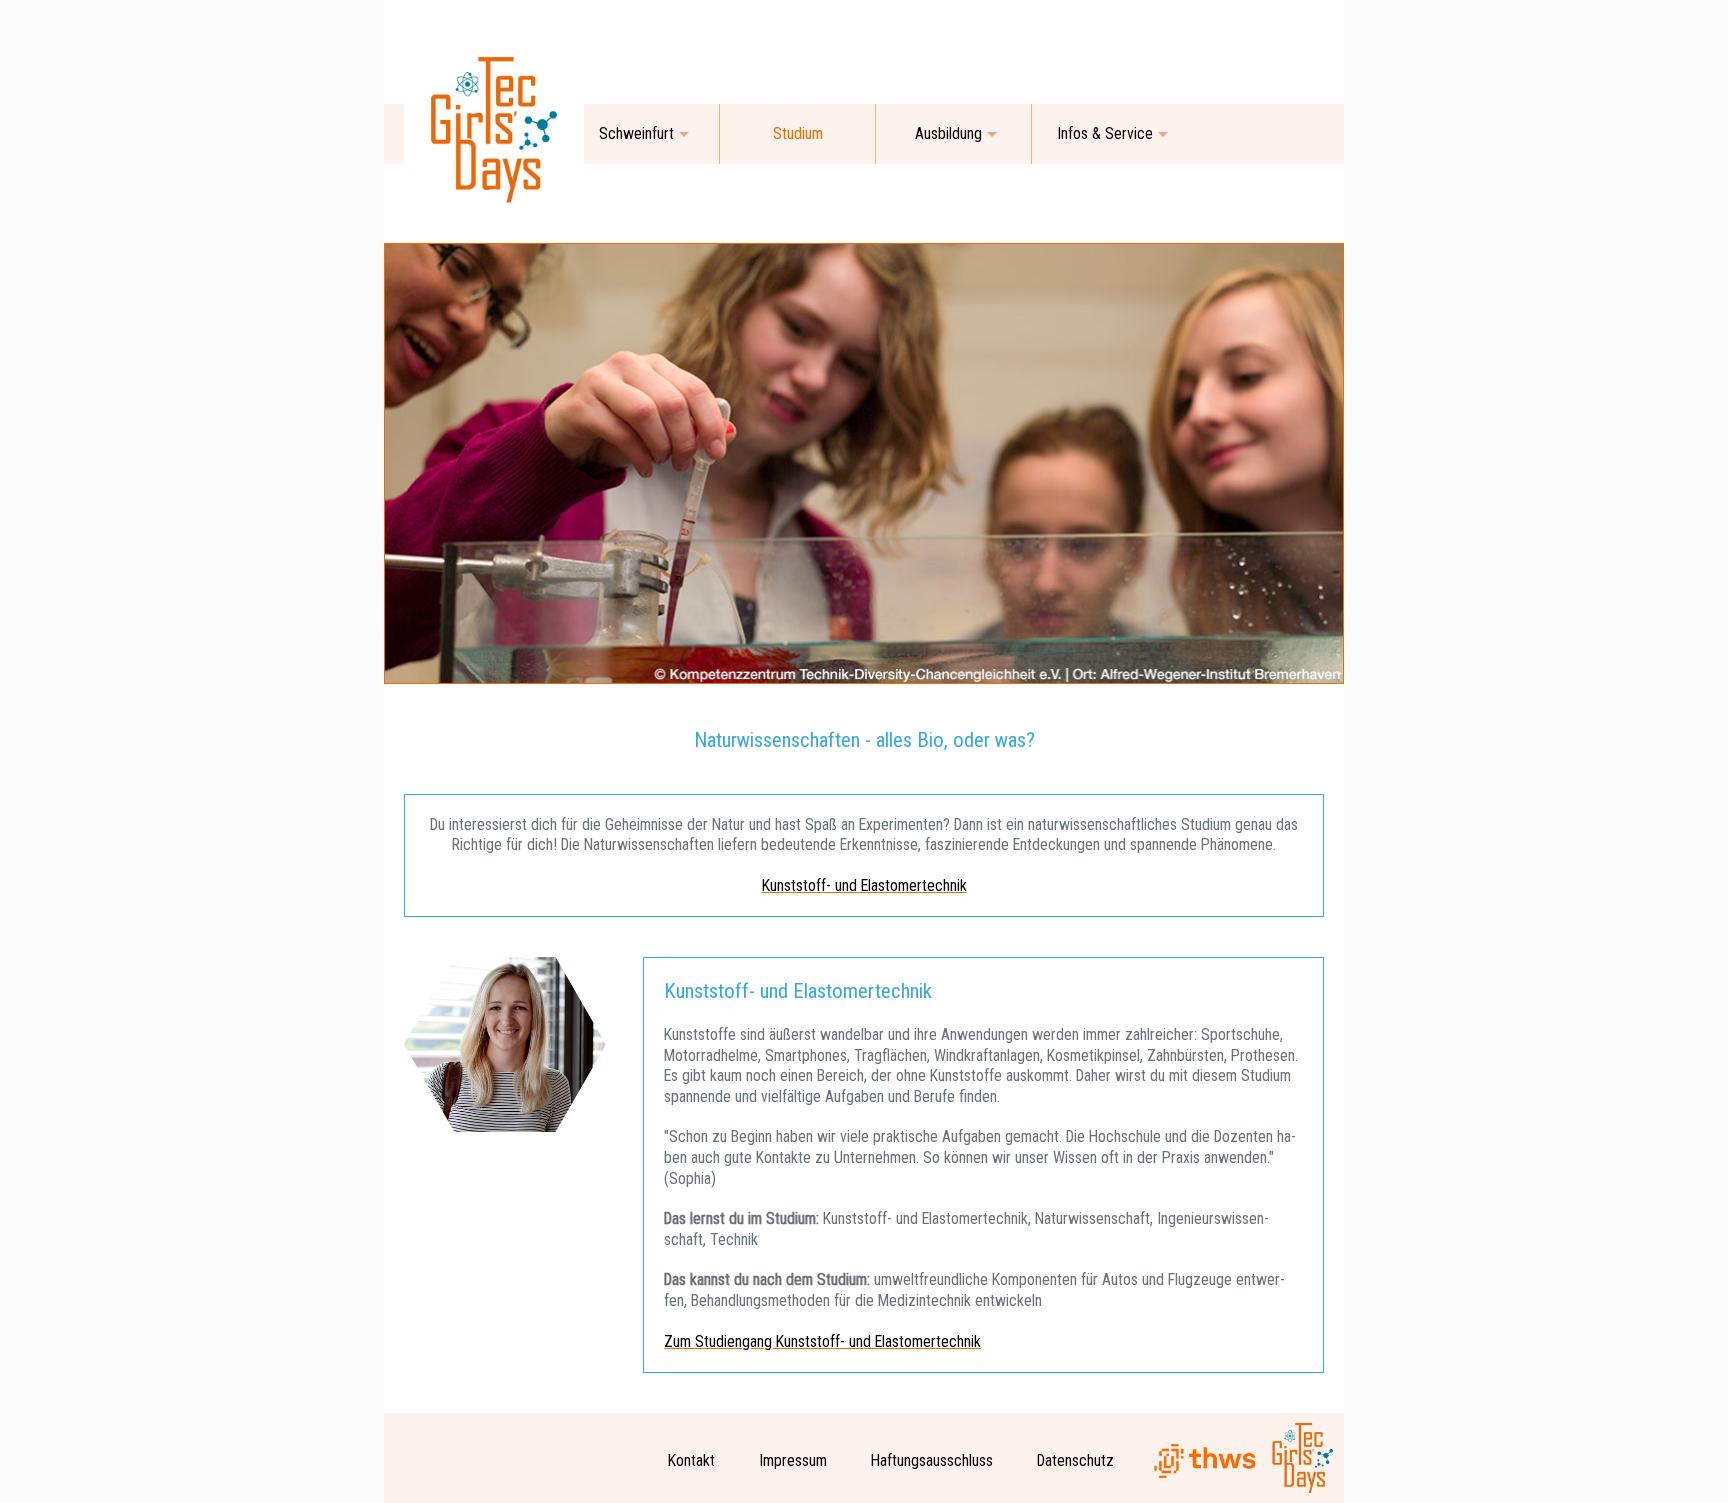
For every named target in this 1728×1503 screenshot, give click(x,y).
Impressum (793, 1460)
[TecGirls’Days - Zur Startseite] (494, 214)
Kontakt (691, 1460)
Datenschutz (1075, 1460)
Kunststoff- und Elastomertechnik (864, 885)
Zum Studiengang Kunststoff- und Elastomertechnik (822, 1341)
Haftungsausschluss (932, 1460)
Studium (798, 133)
